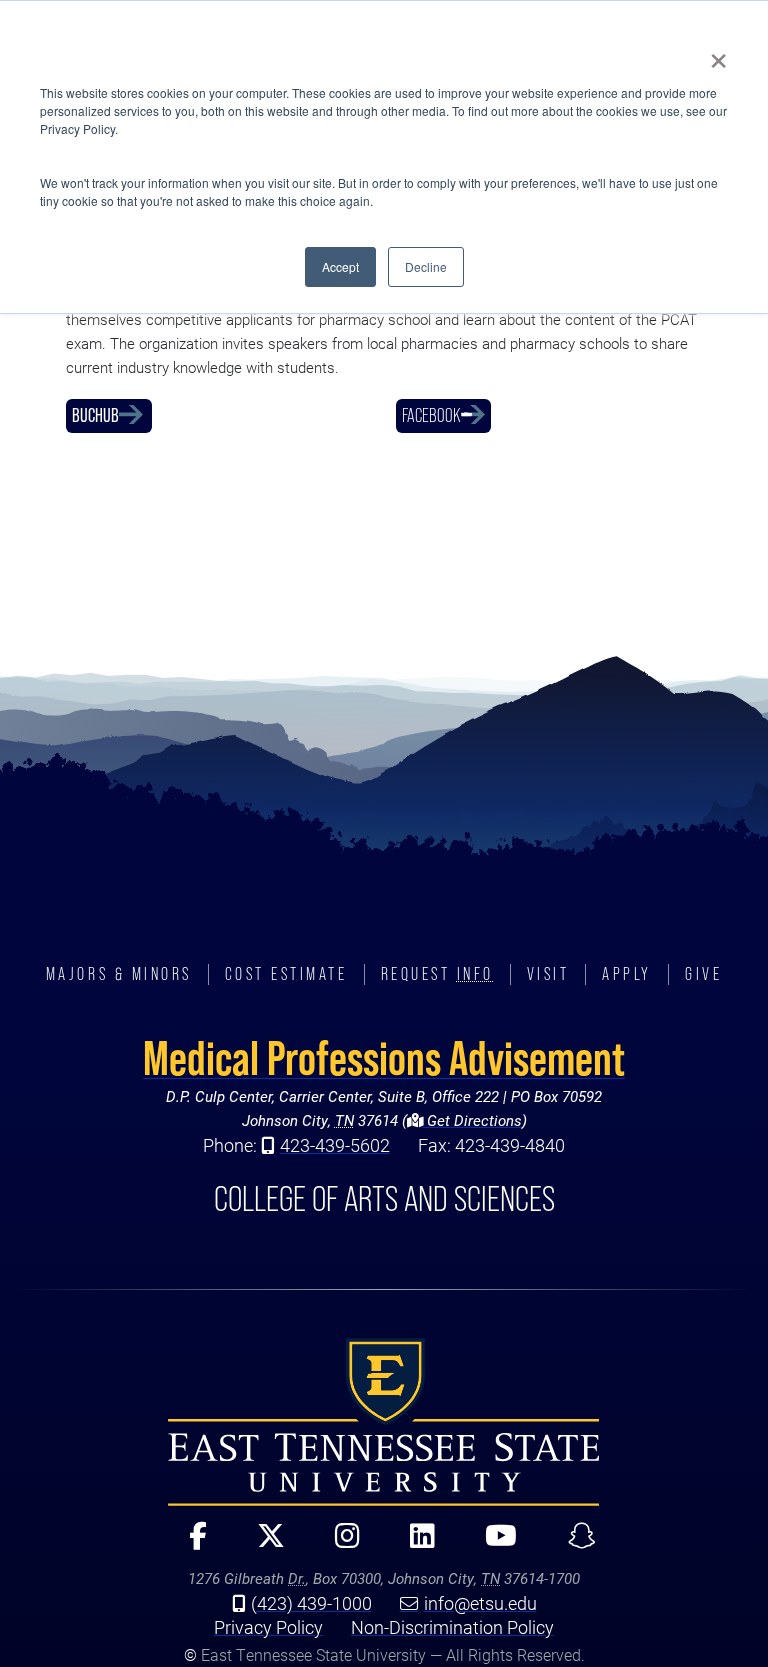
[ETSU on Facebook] (190, 1544)
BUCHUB (95, 415)
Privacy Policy (268, 1627)
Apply (627, 974)
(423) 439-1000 (311, 1603)
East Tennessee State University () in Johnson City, (384, 1422)
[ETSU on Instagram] (339, 1544)
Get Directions (472, 1120)
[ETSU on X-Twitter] (263, 1544)
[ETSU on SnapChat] (573, 1544)
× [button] (718, 54)
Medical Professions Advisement (384, 1058)
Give (703, 974)
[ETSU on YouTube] (493, 1544)
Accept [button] (340, 266)
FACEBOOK (431, 415)
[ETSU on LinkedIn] (414, 1544)
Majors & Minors (119, 974)
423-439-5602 (335, 1145)
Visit (548, 974)
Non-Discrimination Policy (452, 1627)
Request (437, 974)
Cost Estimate (286, 974)
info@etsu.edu (480, 1603)
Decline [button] (426, 266)
